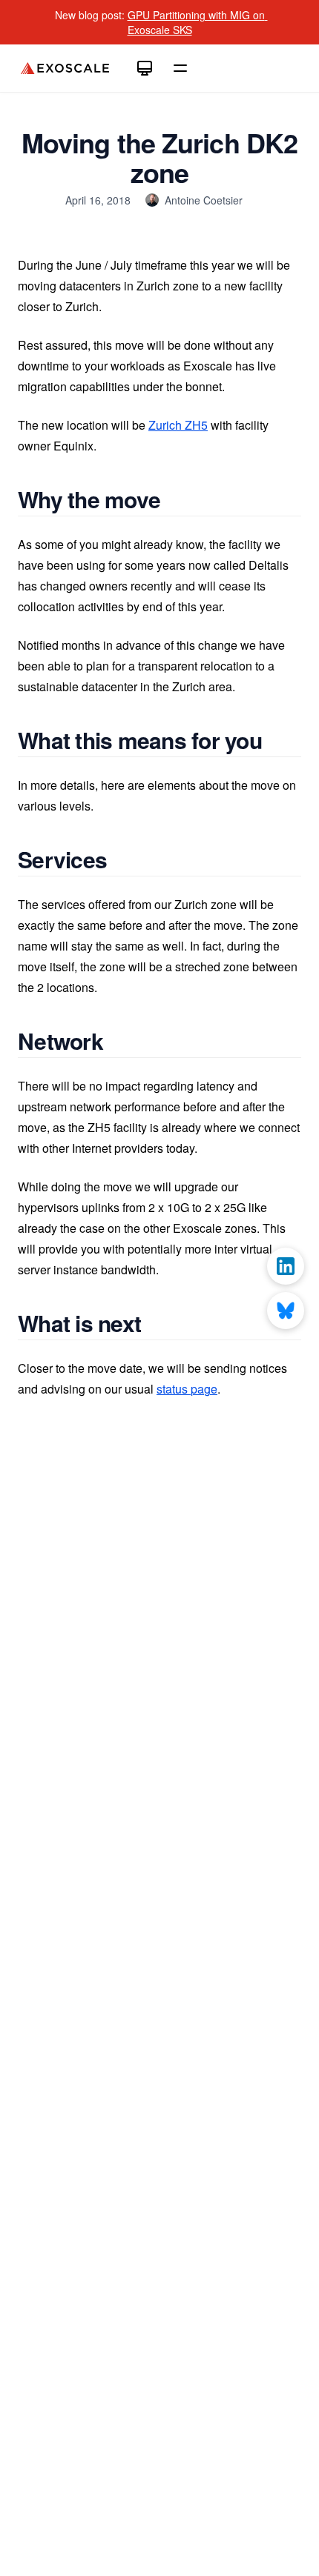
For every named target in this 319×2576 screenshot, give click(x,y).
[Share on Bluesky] (286, 1311)
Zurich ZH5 (178, 425)
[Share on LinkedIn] (286, 1266)
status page (187, 1389)
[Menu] (180, 68)
